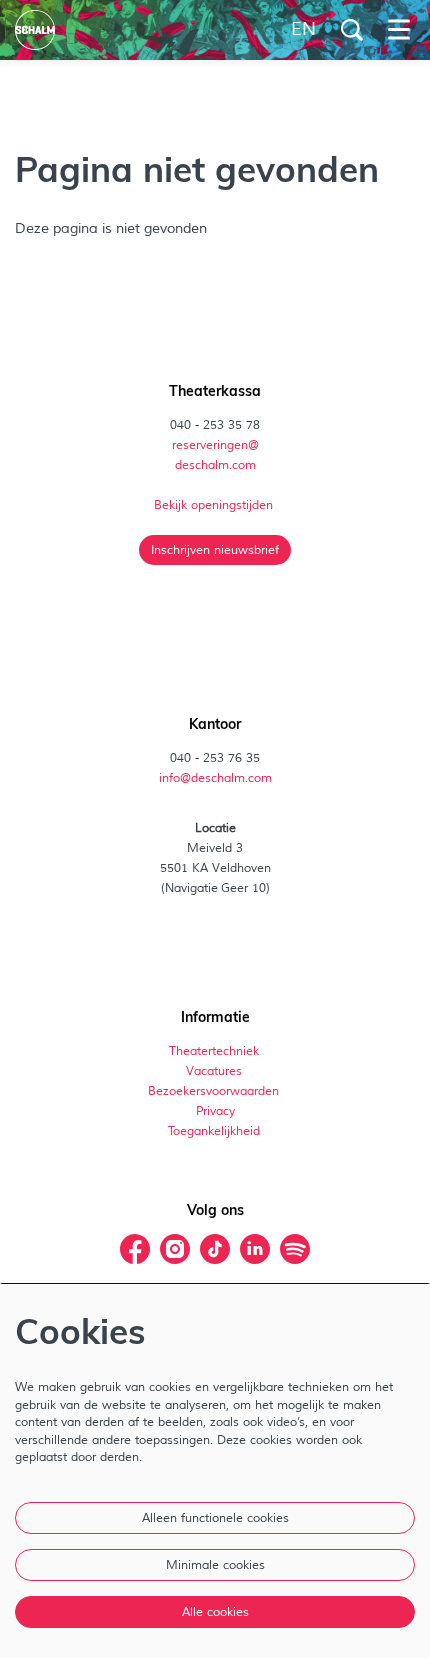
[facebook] (135, 1249)
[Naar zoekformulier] (352, 30)
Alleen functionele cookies (215, 1518)
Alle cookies (215, 1612)
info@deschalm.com (215, 778)
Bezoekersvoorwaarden (215, 1091)
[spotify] (295, 1249)
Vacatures (215, 1071)
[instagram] (175, 1249)
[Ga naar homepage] (35, 30)
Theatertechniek (215, 1051)
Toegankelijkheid (214, 1131)
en (303, 30)
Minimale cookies (215, 1565)
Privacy (215, 1111)
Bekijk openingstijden (215, 505)
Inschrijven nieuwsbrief (215, 550)
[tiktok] (215, 1249)
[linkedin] (255, 1249)
